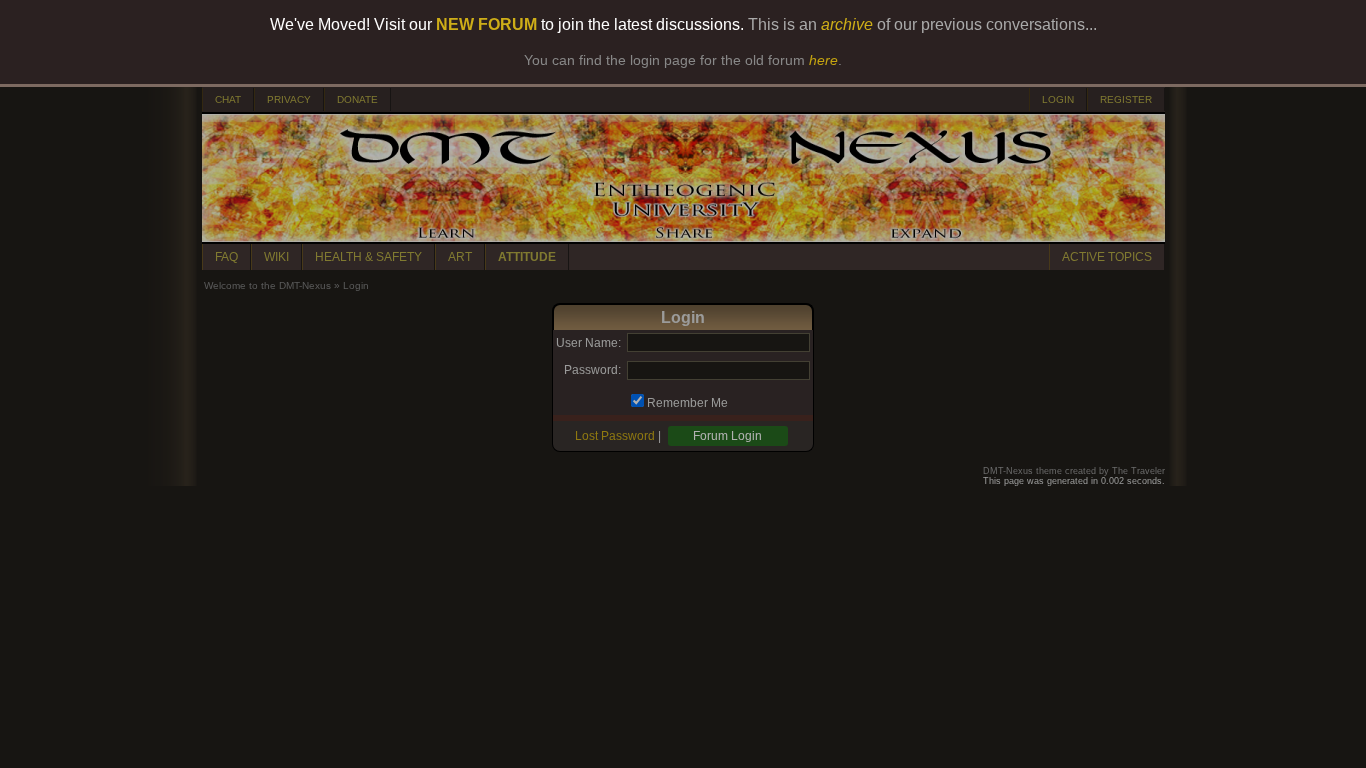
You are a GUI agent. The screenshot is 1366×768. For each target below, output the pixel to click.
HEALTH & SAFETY (368, 257)
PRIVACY (289, 99)
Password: (592, 370)
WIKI (276, 257)
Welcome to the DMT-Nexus (267, 285)
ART (460, 257)
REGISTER (1126, 99)
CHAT (228, 99)
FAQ (226, 257)
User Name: (588, 343)
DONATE (357, 99)
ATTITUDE (527, 257)
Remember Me (687, 403)
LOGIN (1058, 99)
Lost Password (615, 436)
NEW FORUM (486, 24)
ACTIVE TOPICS (1107, 257)
